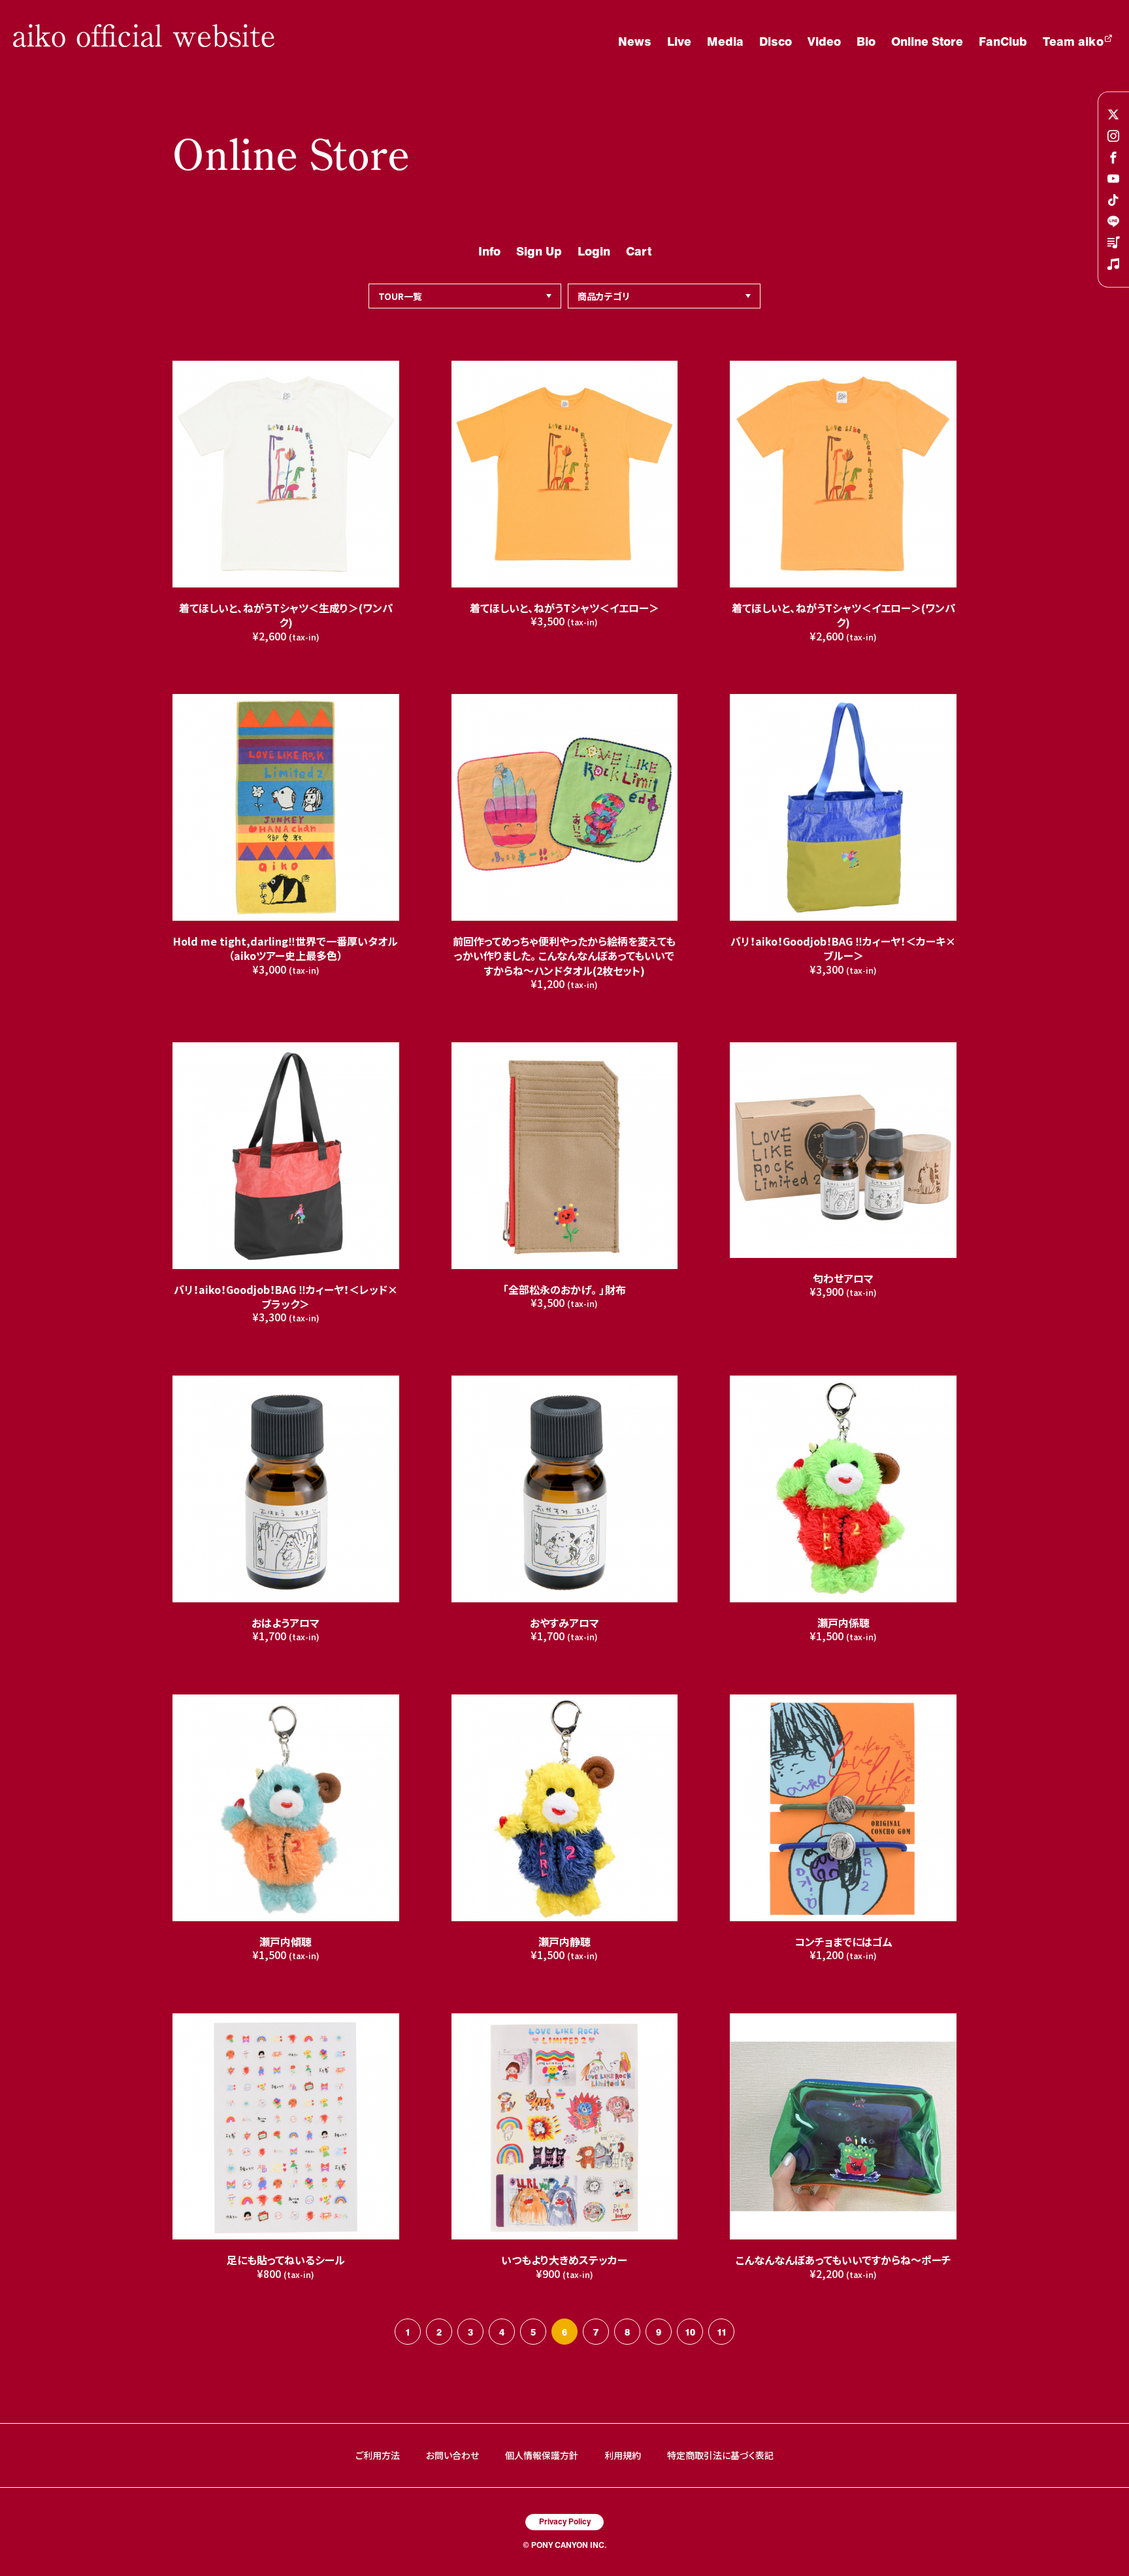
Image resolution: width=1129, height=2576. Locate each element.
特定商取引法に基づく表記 (720, 2455)
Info (489, 251)
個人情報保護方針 (542, 2455)
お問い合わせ (452, 2455)
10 (690, 2332)
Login (594, 251)
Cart (639, 251)
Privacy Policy (565, 2521)
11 (722, 2332)
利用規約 (623, 2455)
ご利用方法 (378, 2455)
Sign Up (539, 251)
